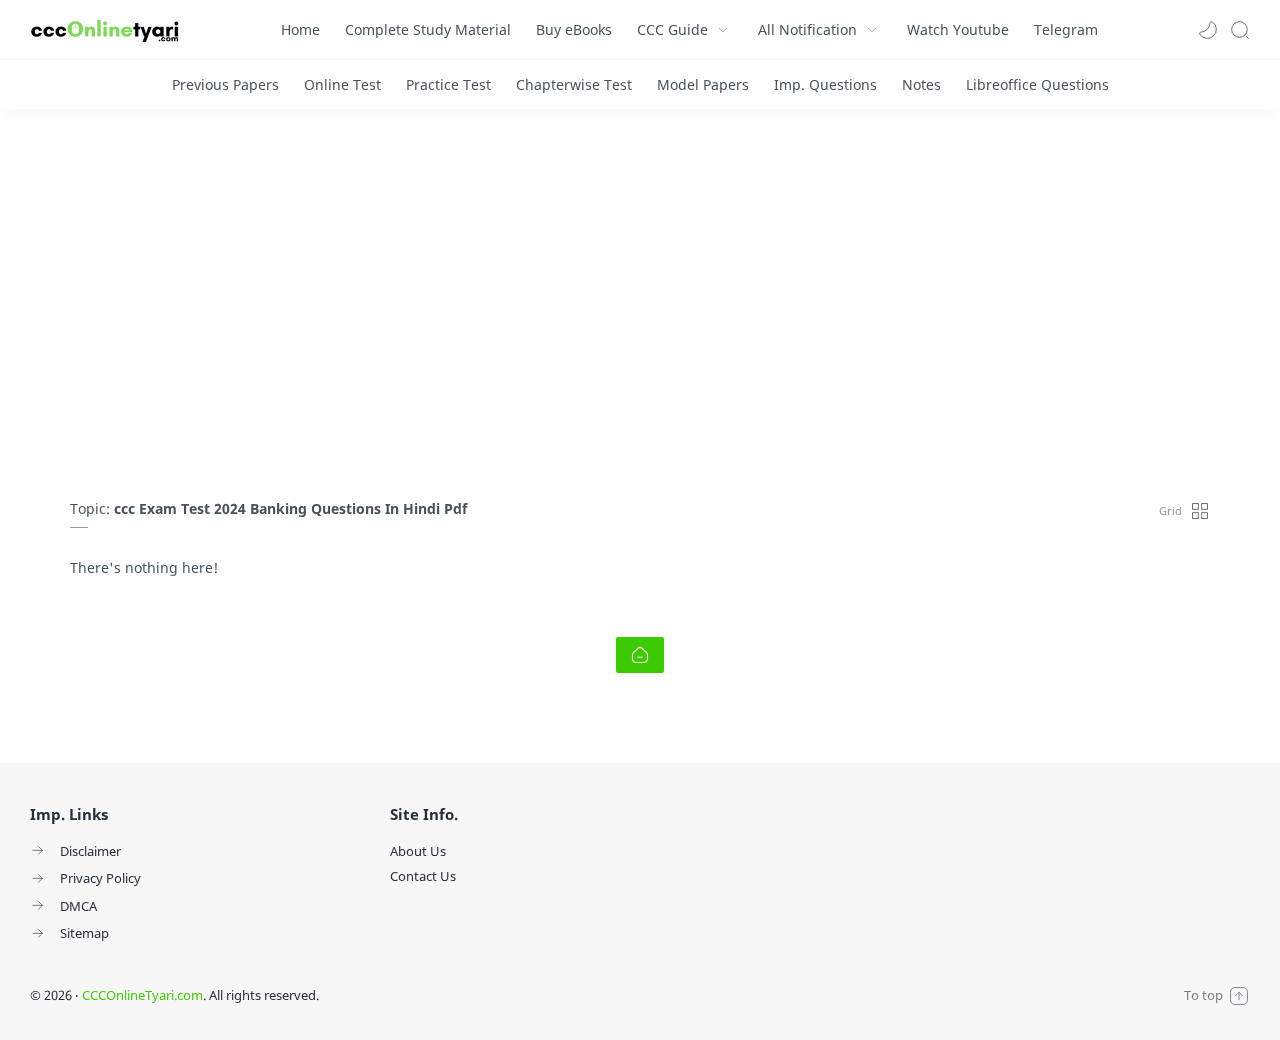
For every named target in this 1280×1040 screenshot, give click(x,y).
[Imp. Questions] (825, 84)
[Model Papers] (703, 84)
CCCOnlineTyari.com (142, 995)
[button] (1208, 30)
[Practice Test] (448, 84)
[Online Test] (342, 84)
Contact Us (423, 876)
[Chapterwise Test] (574, 84)
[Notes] (921, 84)
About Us (418, 851)
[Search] (1240, 30)
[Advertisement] (640, 309)
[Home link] (640, 655)
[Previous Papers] (225, 84)
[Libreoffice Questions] (1037, 84)
